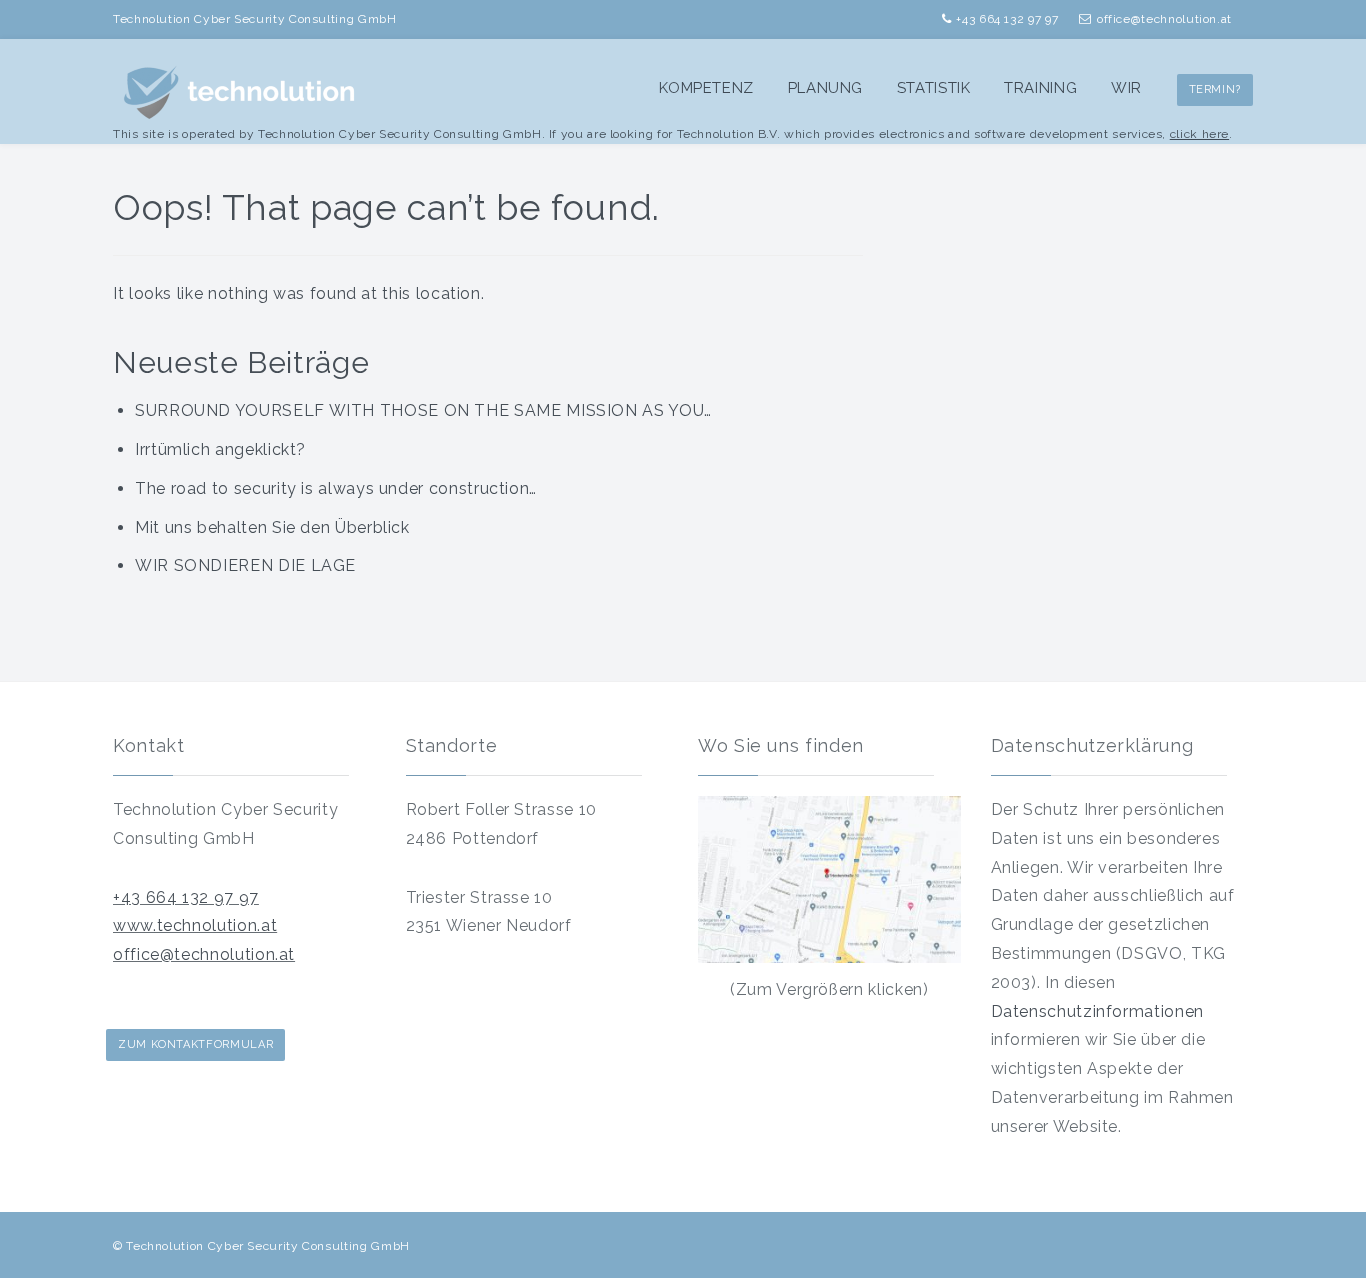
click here (1199, 134)
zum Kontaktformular (195, 1044)
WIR (1126, 88)
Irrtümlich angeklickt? (220, 449)
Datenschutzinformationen (1097, 1011)
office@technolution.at (204, 954)
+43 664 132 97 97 (186, 897)
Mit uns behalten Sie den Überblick (272, 527)
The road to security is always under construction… (336, 488)
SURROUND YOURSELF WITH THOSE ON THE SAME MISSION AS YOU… (423, 410)
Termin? (1215, 89)
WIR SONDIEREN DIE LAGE (245, 565)
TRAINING (1040, 88)
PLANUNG (825, 88)
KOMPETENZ (706, 88)
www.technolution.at (195, 925)
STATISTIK (934, 88)
